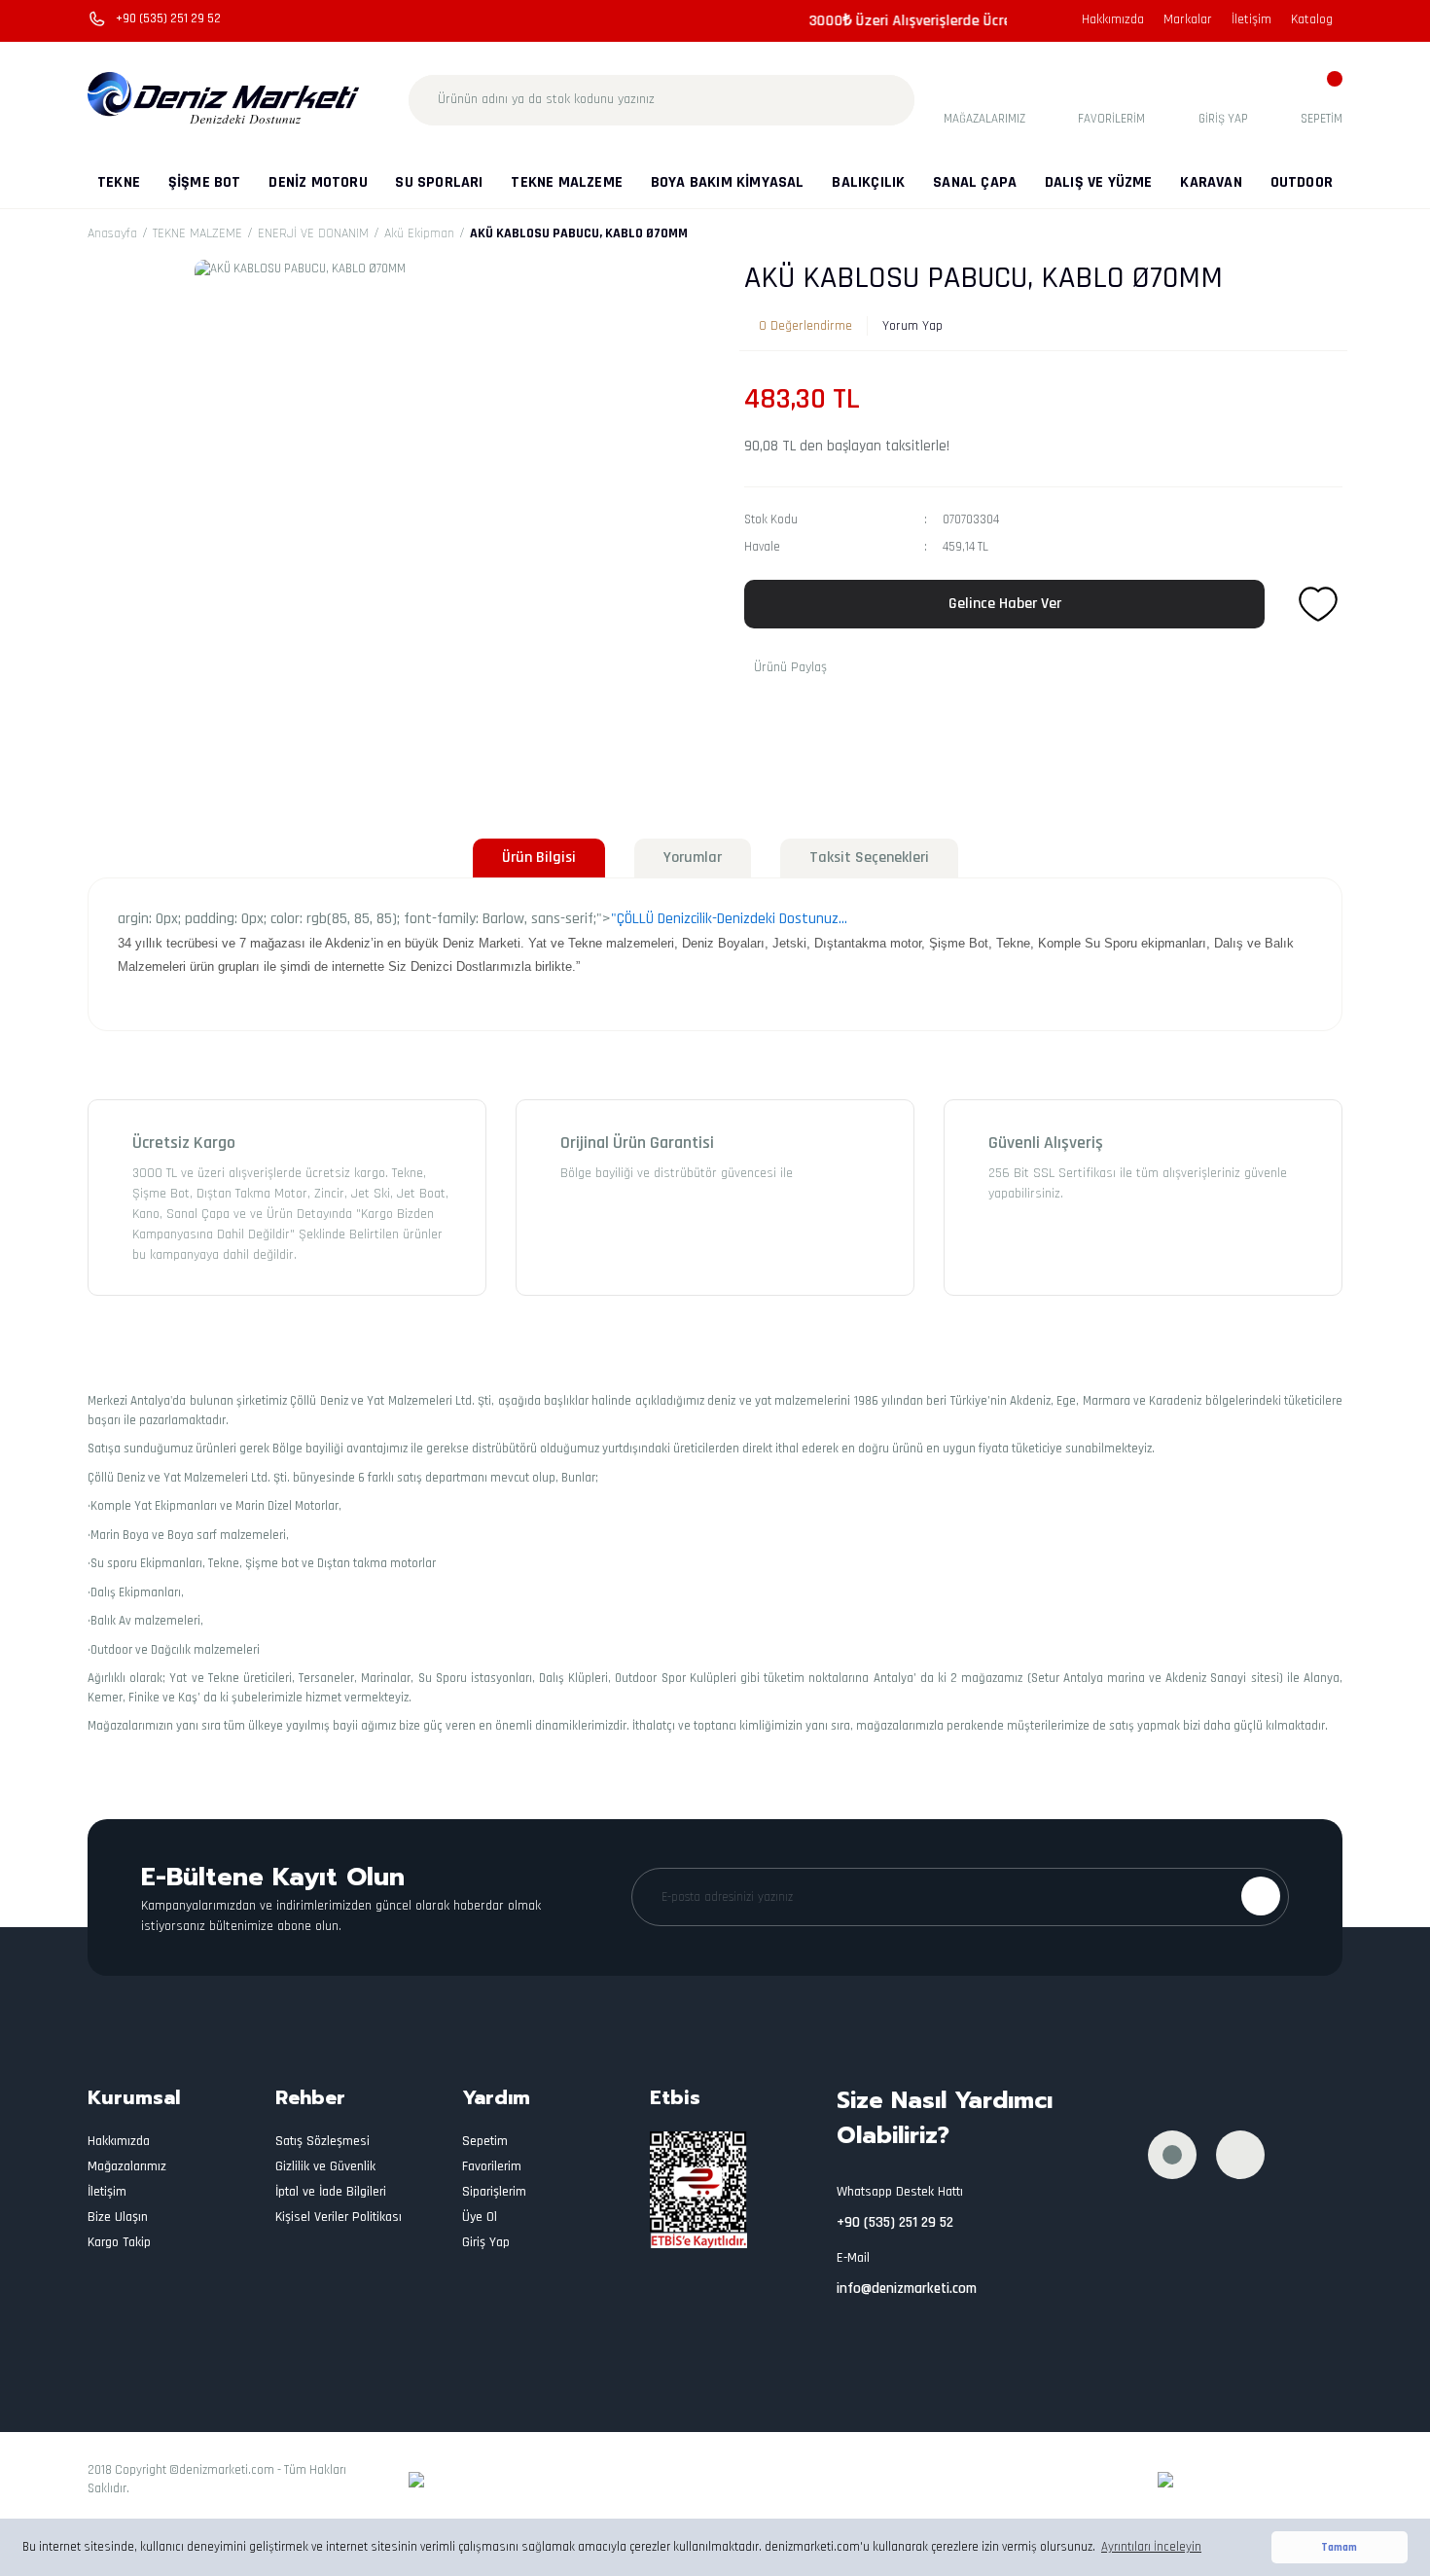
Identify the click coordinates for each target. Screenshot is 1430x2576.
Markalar (1188, 19)
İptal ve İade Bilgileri (331, 2192)
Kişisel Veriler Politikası (339, 2217)
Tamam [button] (1339, 2547)
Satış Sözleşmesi (322, 2141)
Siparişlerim (494, 2192)
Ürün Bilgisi (539, 858)
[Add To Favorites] (1318, 604)
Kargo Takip (119, 2242)
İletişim (1251, 19)
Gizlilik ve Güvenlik (325, 2166)
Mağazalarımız (127, 2166)
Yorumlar (693, 858)
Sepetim (485, 2141)
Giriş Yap (486, 2242)
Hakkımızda (1113, 19)
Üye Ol (480, 2217)
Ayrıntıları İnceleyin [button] (1151, 2547)
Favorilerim (492, 2166)
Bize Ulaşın (118, 2217)
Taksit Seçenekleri (869, 858)
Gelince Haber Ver (1005, 604)
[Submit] (1261, 1896)
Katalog (1312, 19)
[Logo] (224, 99)
